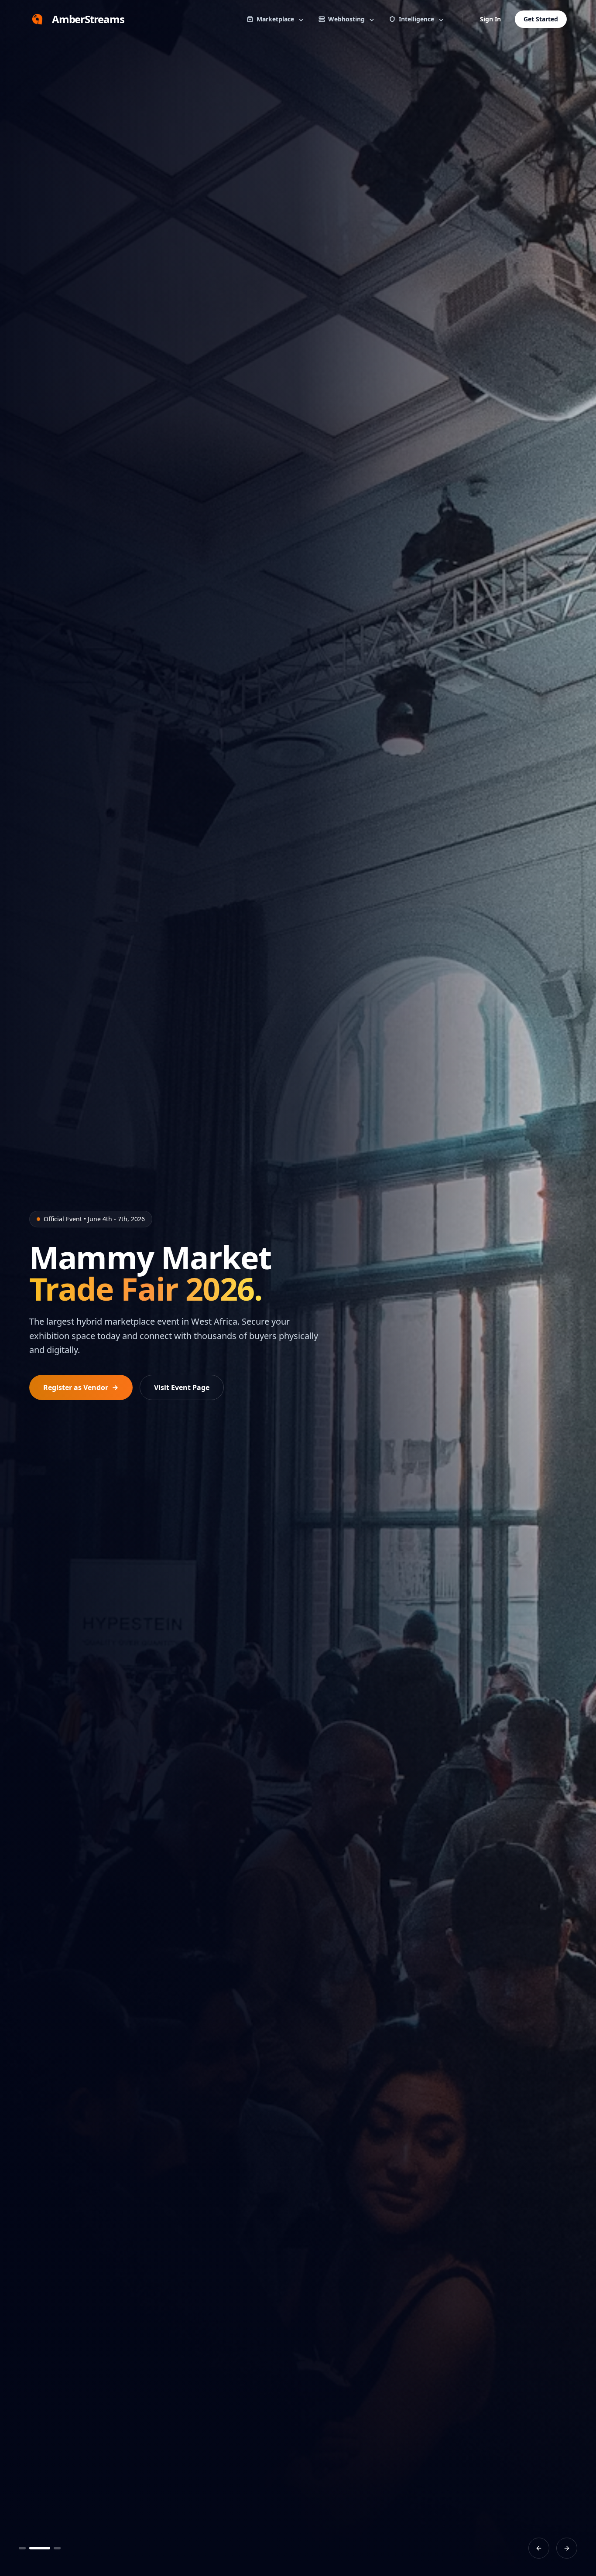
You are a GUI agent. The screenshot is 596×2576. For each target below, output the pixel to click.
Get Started (541, 19)
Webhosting (346, 19)
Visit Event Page (182, 1387)
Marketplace (275, 19)
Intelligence (416, 19)
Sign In (490, 19)
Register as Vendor (76, 1387)
